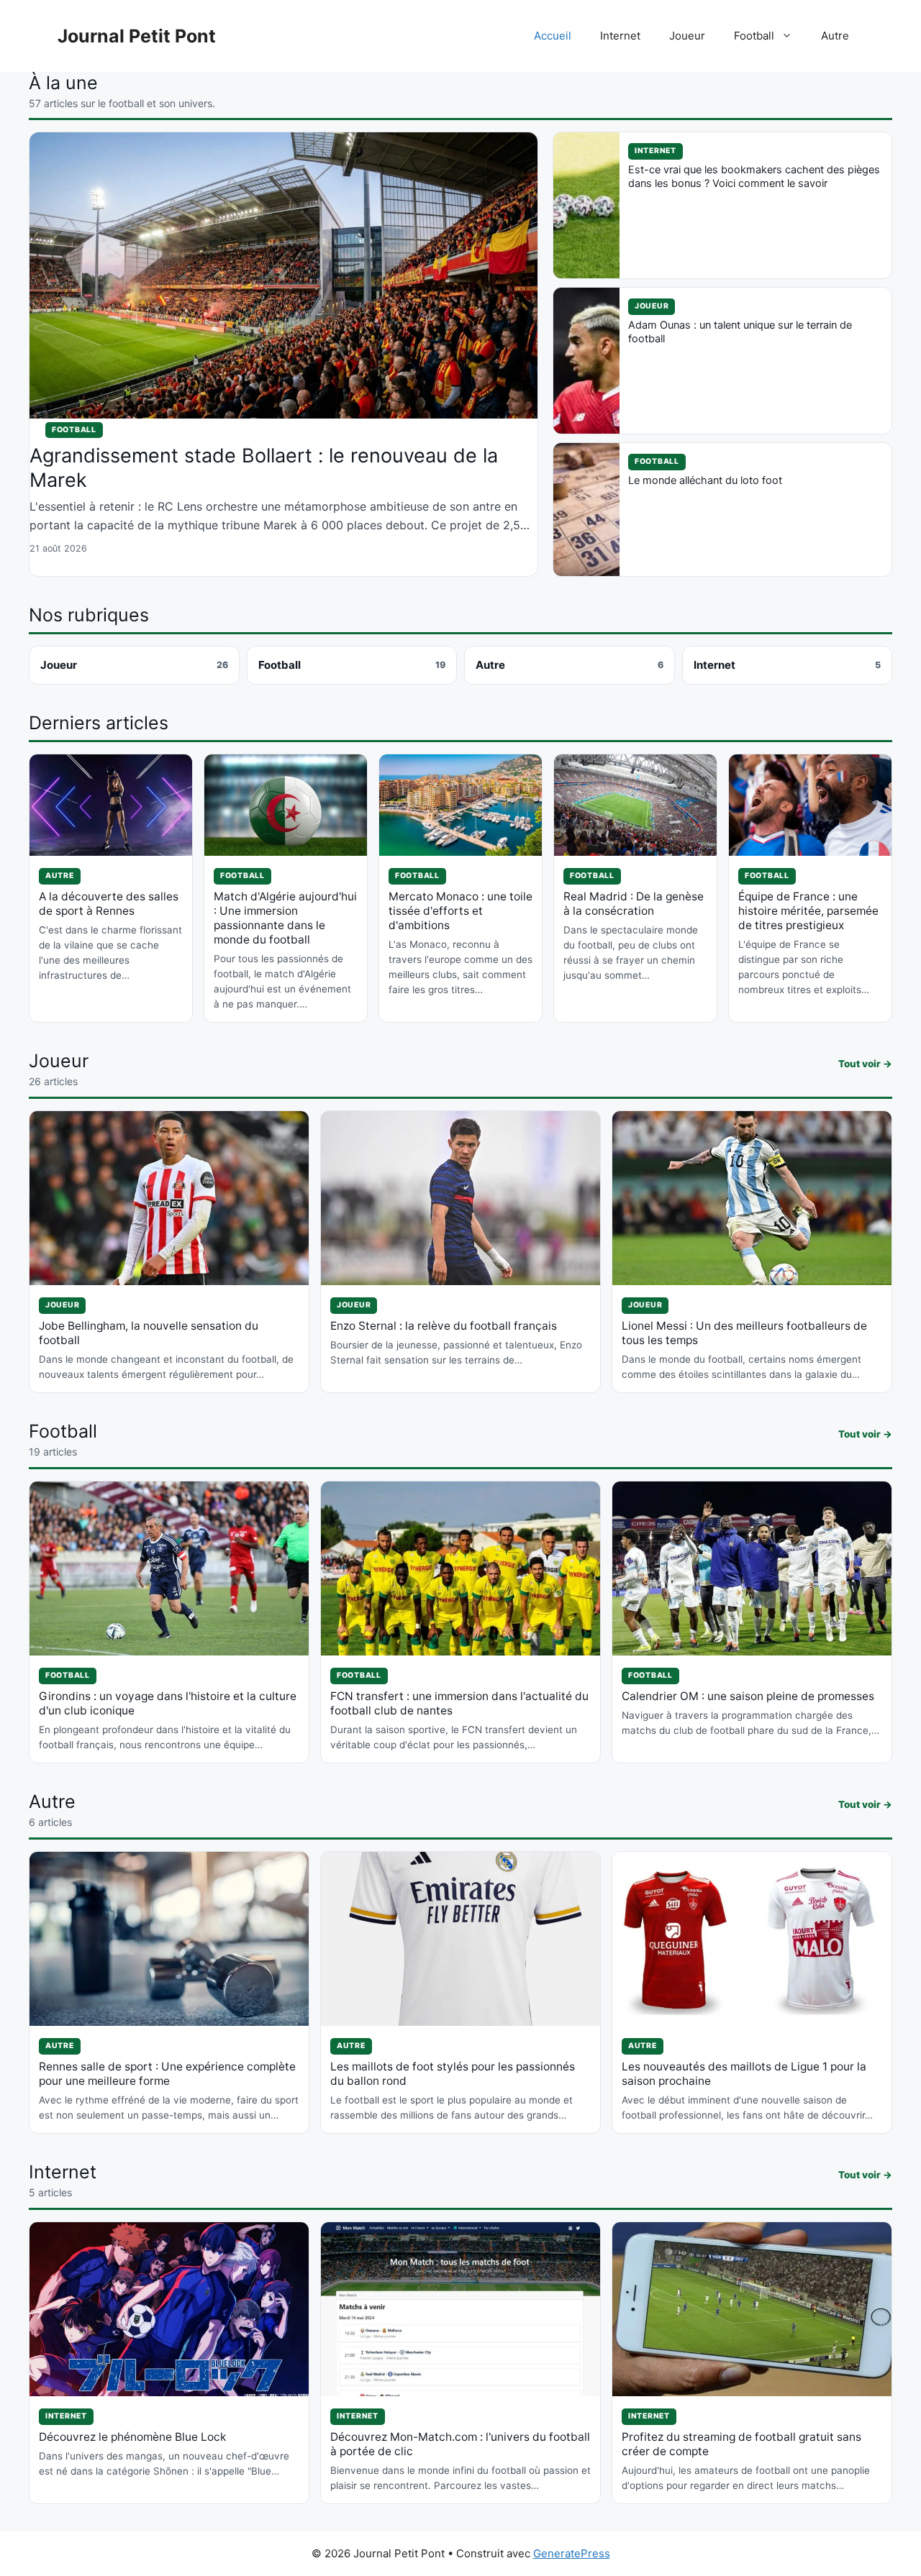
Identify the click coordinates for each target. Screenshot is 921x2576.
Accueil (553, 36)
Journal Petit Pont (137, 36)
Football (754, 36)
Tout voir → (865, 1064)
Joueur (687, 36)
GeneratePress (572, 2553)
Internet (620, 36)
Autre (835, 36)
